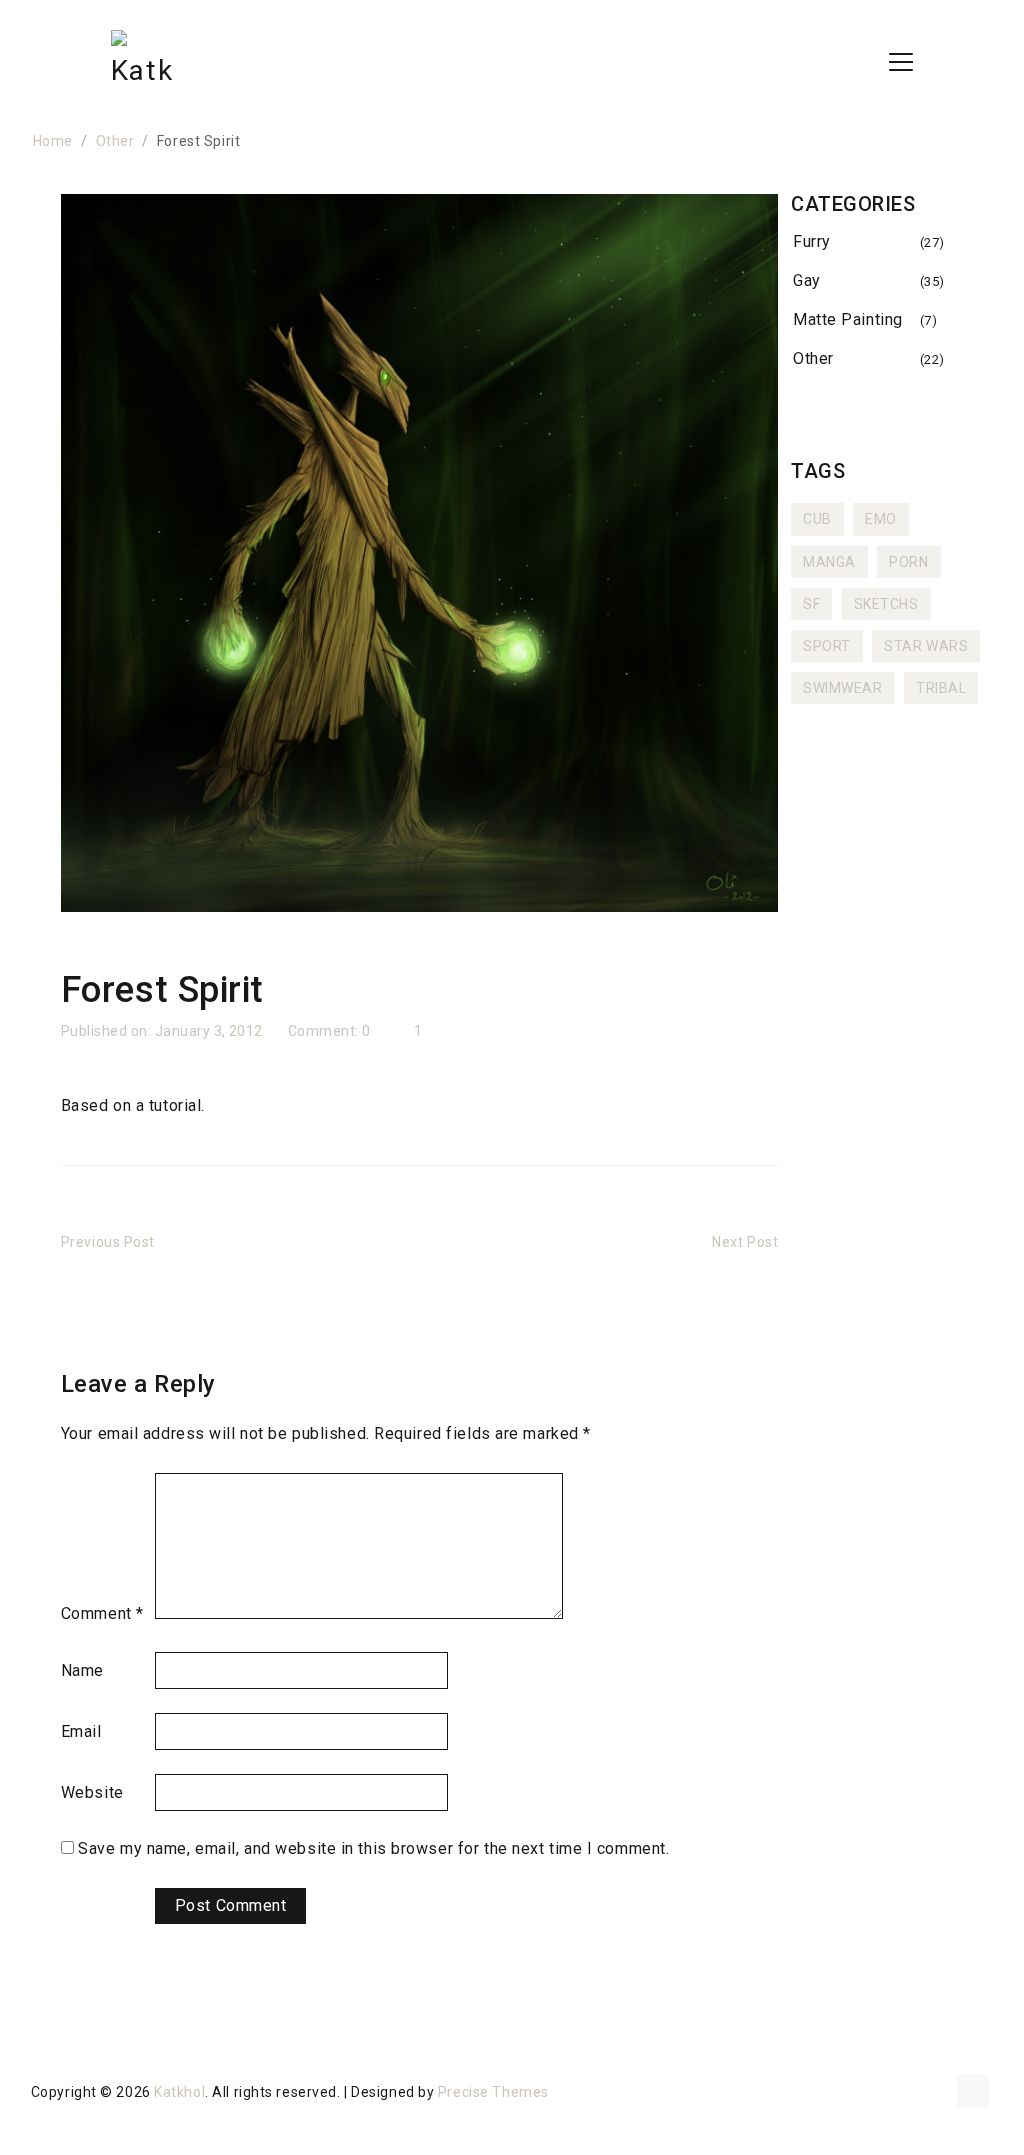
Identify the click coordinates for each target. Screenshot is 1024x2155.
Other (813, 358)
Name (82, 1670)
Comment (102, 1613)
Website (92, 1792)
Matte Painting (848, 319)
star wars (926, 646)
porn (908, 562)
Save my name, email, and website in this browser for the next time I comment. (373, 1848)
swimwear (842, 688)
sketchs (886, 604)
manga (829, 562)
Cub (817, 519)
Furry (812, 241)
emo (881, 519)
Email (81, 1731)
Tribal (941, 688)
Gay (807, 280)
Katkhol (179, 2092)
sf (811, 604)
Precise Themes (493, 2092)
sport (827, 646)
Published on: (108, 1031)
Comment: (325, 1031)
